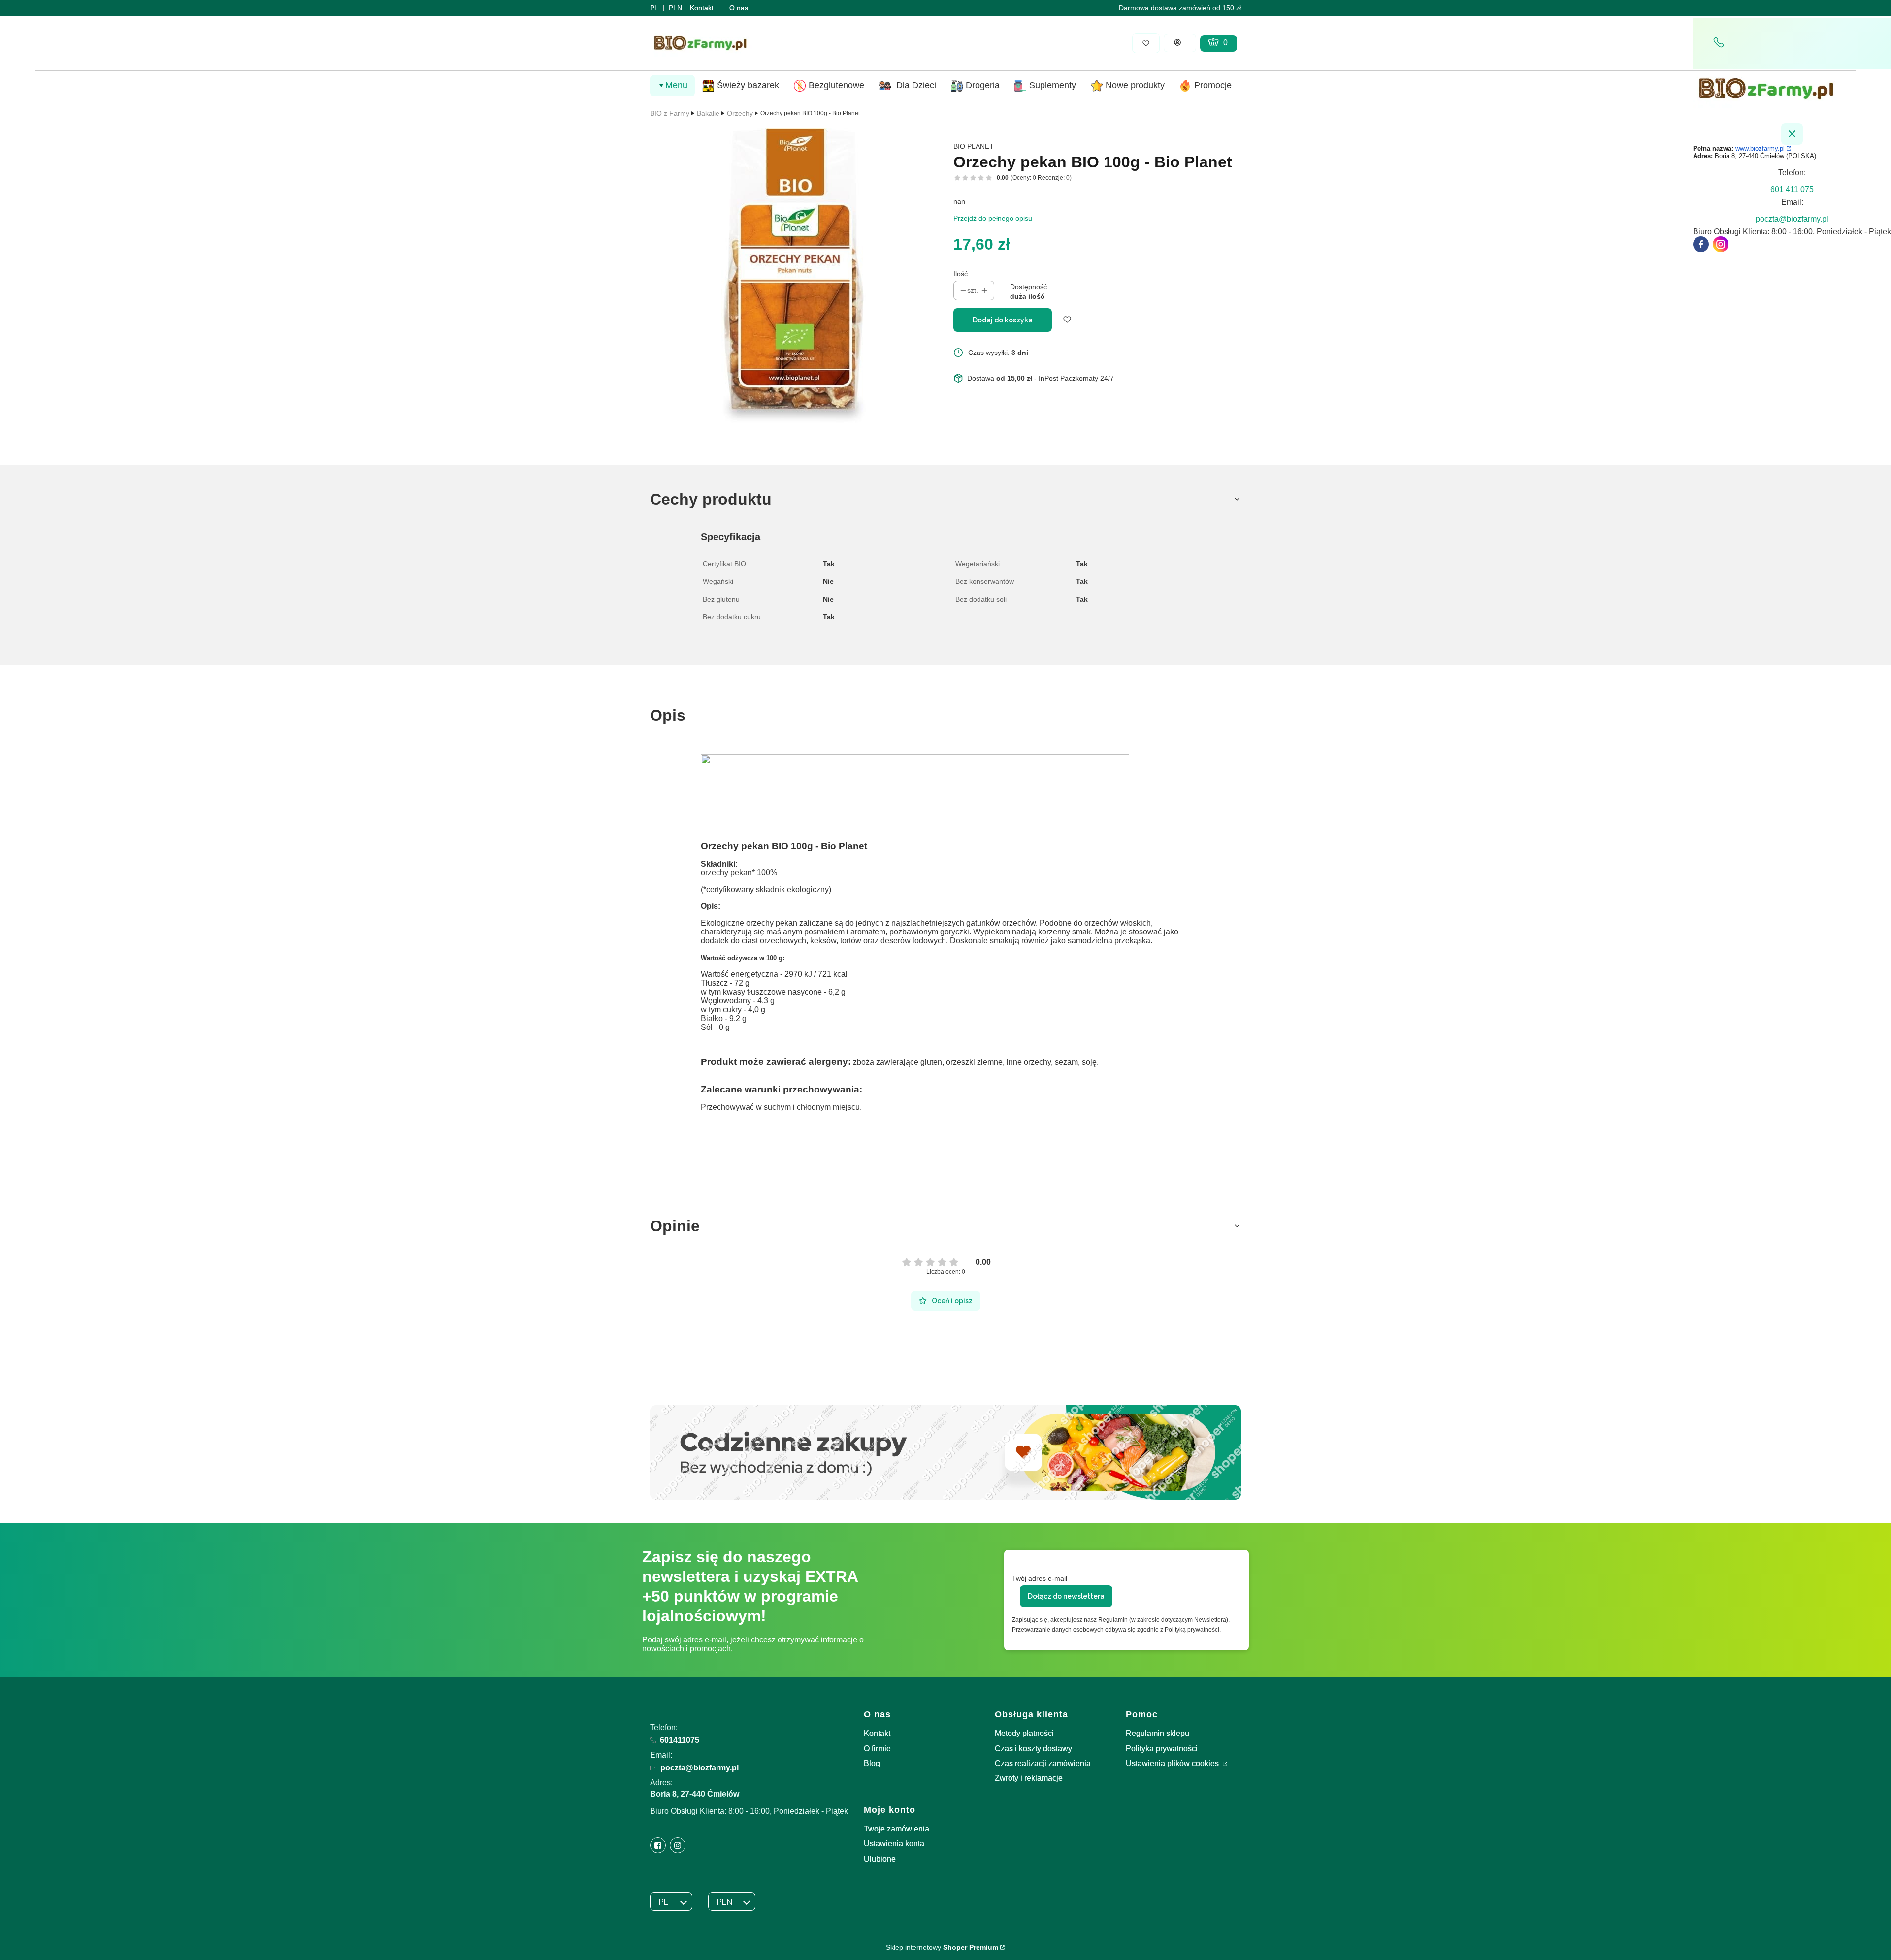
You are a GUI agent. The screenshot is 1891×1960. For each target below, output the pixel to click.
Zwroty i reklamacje (1029, 1778)
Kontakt (702, 8)
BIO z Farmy (670, 113)
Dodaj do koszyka (1003, 320)
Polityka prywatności (1162, 1749)
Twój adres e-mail (1040, 1578)
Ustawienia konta (894, 1844)
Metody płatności (1024, 1733)
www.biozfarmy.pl (1760, 148)
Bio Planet (974, 146)
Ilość (961, 274)
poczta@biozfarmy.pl (700, 1768)
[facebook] (1701, 244)
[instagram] (1721, 244)
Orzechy (740, 113)
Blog (872, 1763)
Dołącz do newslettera (1066, 1596)
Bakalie (708, 113)
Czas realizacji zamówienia (1043, 1763)
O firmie (877, 1749)
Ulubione (880, 1859)
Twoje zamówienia (897, 1829)
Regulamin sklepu (1157, 1733)
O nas (739, 8)
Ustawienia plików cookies (1173, 1763)
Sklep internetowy (942, 1947)
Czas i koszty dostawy (1033, 1749)
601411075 (680, 1740)
